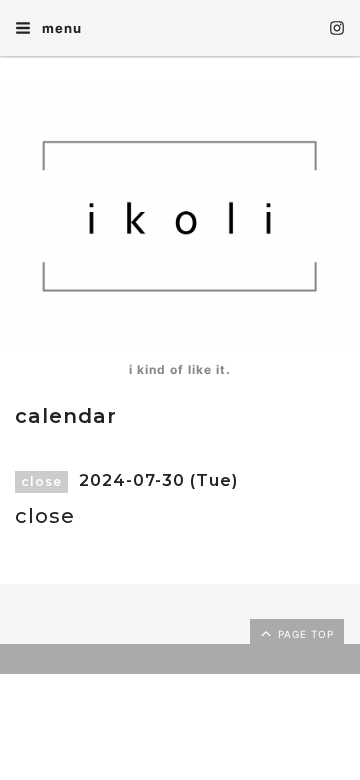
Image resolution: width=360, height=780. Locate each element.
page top (304, 634)
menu (60, 28)
